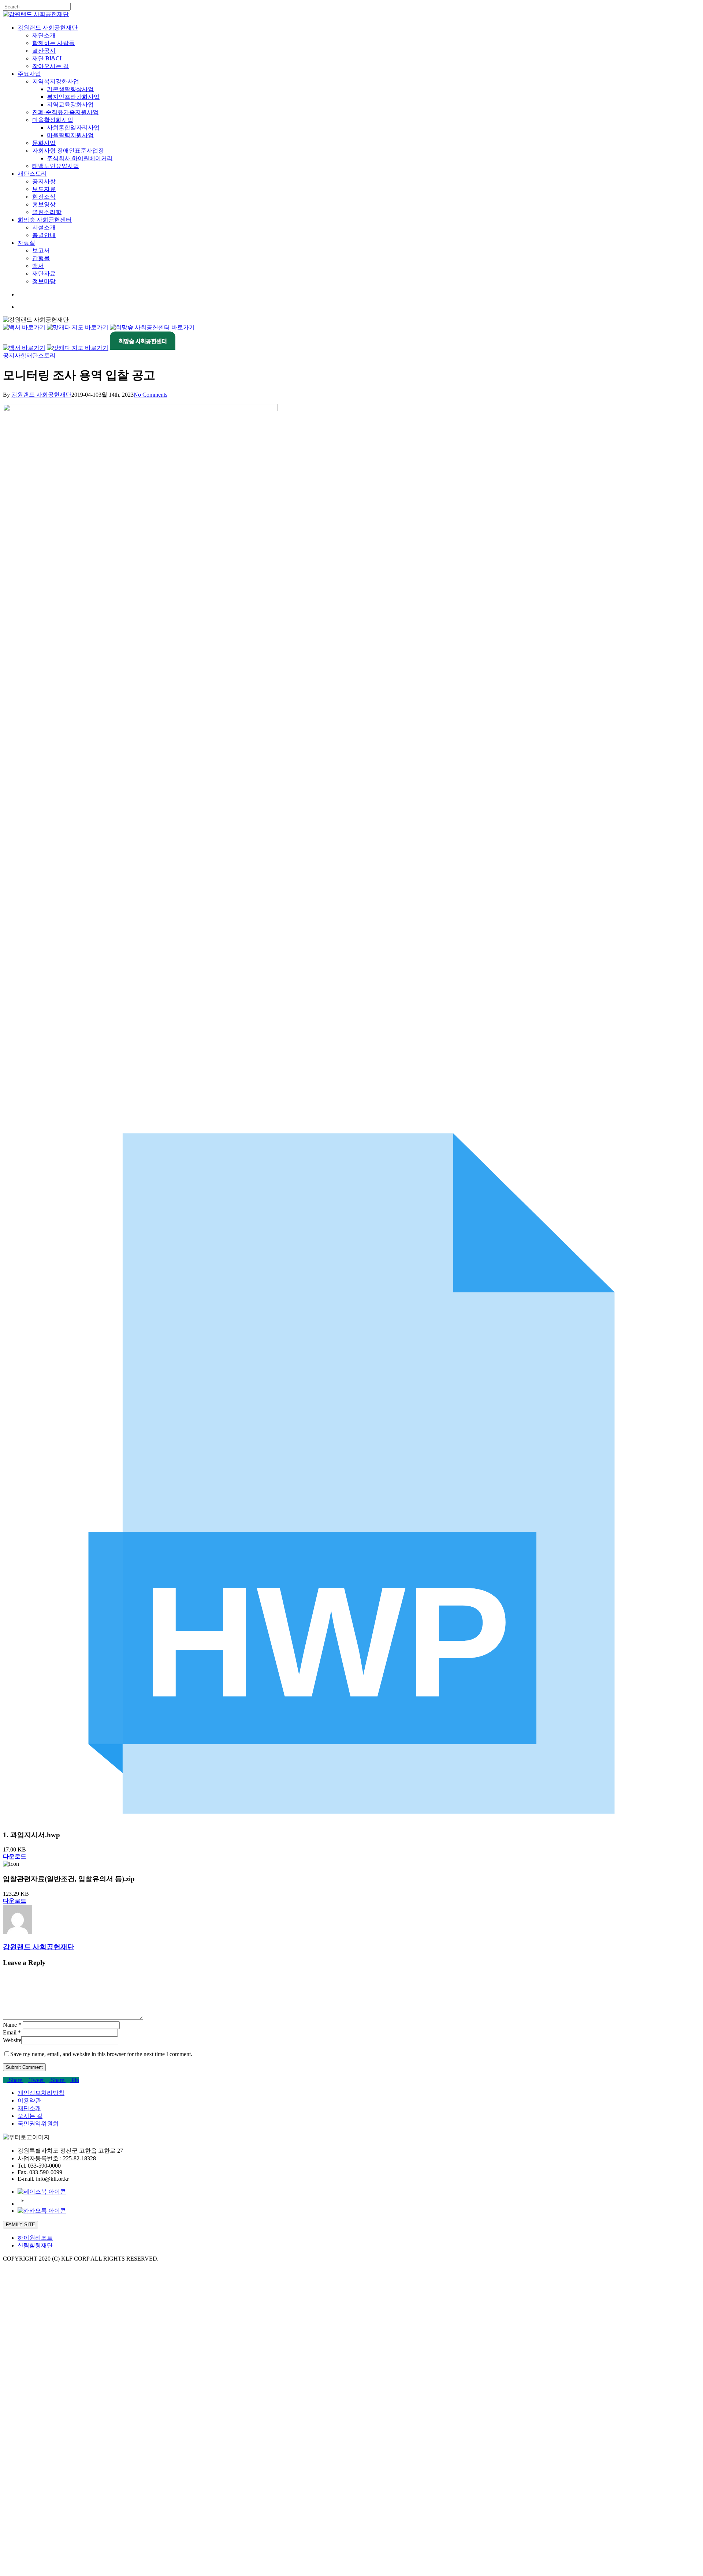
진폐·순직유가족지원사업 (65, 2377)
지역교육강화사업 (70, 2370)
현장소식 (44, 2462)
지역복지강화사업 (56, 2347)
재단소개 (29, 2108)
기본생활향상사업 (70, 2354)
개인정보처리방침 (41, 2093)
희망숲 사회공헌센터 (45, 2485)
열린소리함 (47, 2477)
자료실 (26, 2508)
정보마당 (44, 2547)
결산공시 (44, 2316)
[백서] (24, 327)
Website (12, 2040)
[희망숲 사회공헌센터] (152, 327)
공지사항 (15, 355)
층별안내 (44, 2500)
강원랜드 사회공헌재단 (41, 395)
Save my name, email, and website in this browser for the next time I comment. (101, 2054)
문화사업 (44, 2408)
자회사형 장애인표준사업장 (68, 2416)
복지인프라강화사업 (73, 2362)
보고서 (41, 2516)
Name (12, 2025)
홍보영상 (44, 2470)
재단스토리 (41, 355)
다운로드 (15, 1856)
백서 (38, 2531)
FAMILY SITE (21, 2225)
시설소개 (44, 2493)
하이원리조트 (35, 2238)
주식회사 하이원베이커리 (80, 2424)
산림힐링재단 (35, 2245)
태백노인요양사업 (56, 2431)
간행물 (41, 2523)
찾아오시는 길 (51, 2331)
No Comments (150, 395)
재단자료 (44, 2539)
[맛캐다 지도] (78, 327)
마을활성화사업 (53, 2385)
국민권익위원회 (38, 2124)
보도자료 (44, 2454)
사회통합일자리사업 (73, 2393)
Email (12, 2032)
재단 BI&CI (47, 2324)
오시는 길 (30, 2116)
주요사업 (29, 2339)
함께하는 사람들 (53, 2308)
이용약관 (29, 2101)
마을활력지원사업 (70, 2401)
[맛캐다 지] (78, 348)
